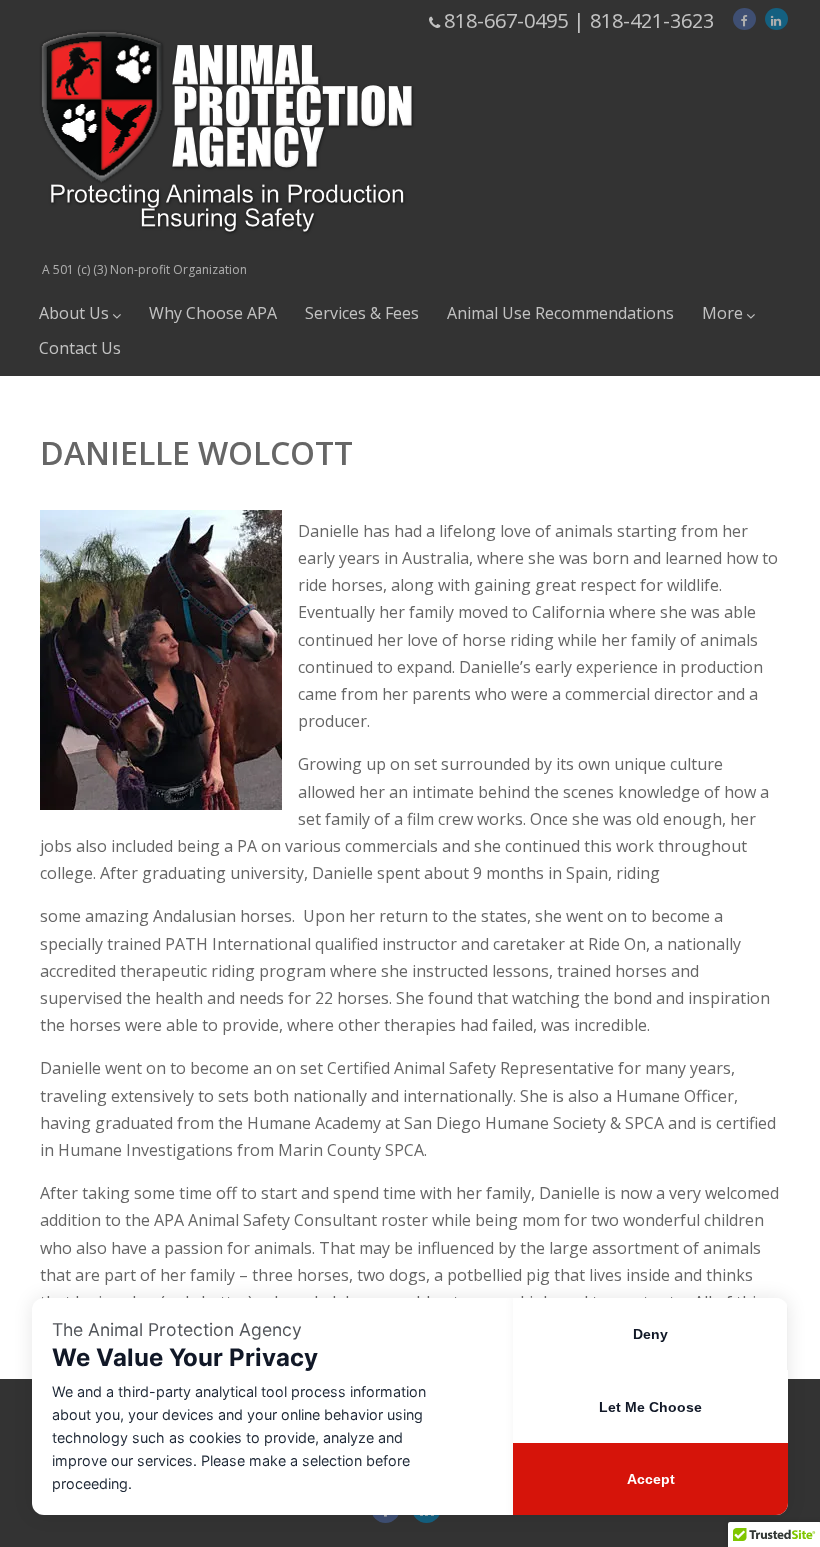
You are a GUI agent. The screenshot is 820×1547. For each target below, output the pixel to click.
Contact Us (80, 348)
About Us (74, 313)
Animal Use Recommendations (560, 313)
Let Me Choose (650, 1407)
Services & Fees (362, 313)
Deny (650, 1334)
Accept (651, 1479)
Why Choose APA (213, 313)
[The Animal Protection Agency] (227, 250)
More (722, 313)
